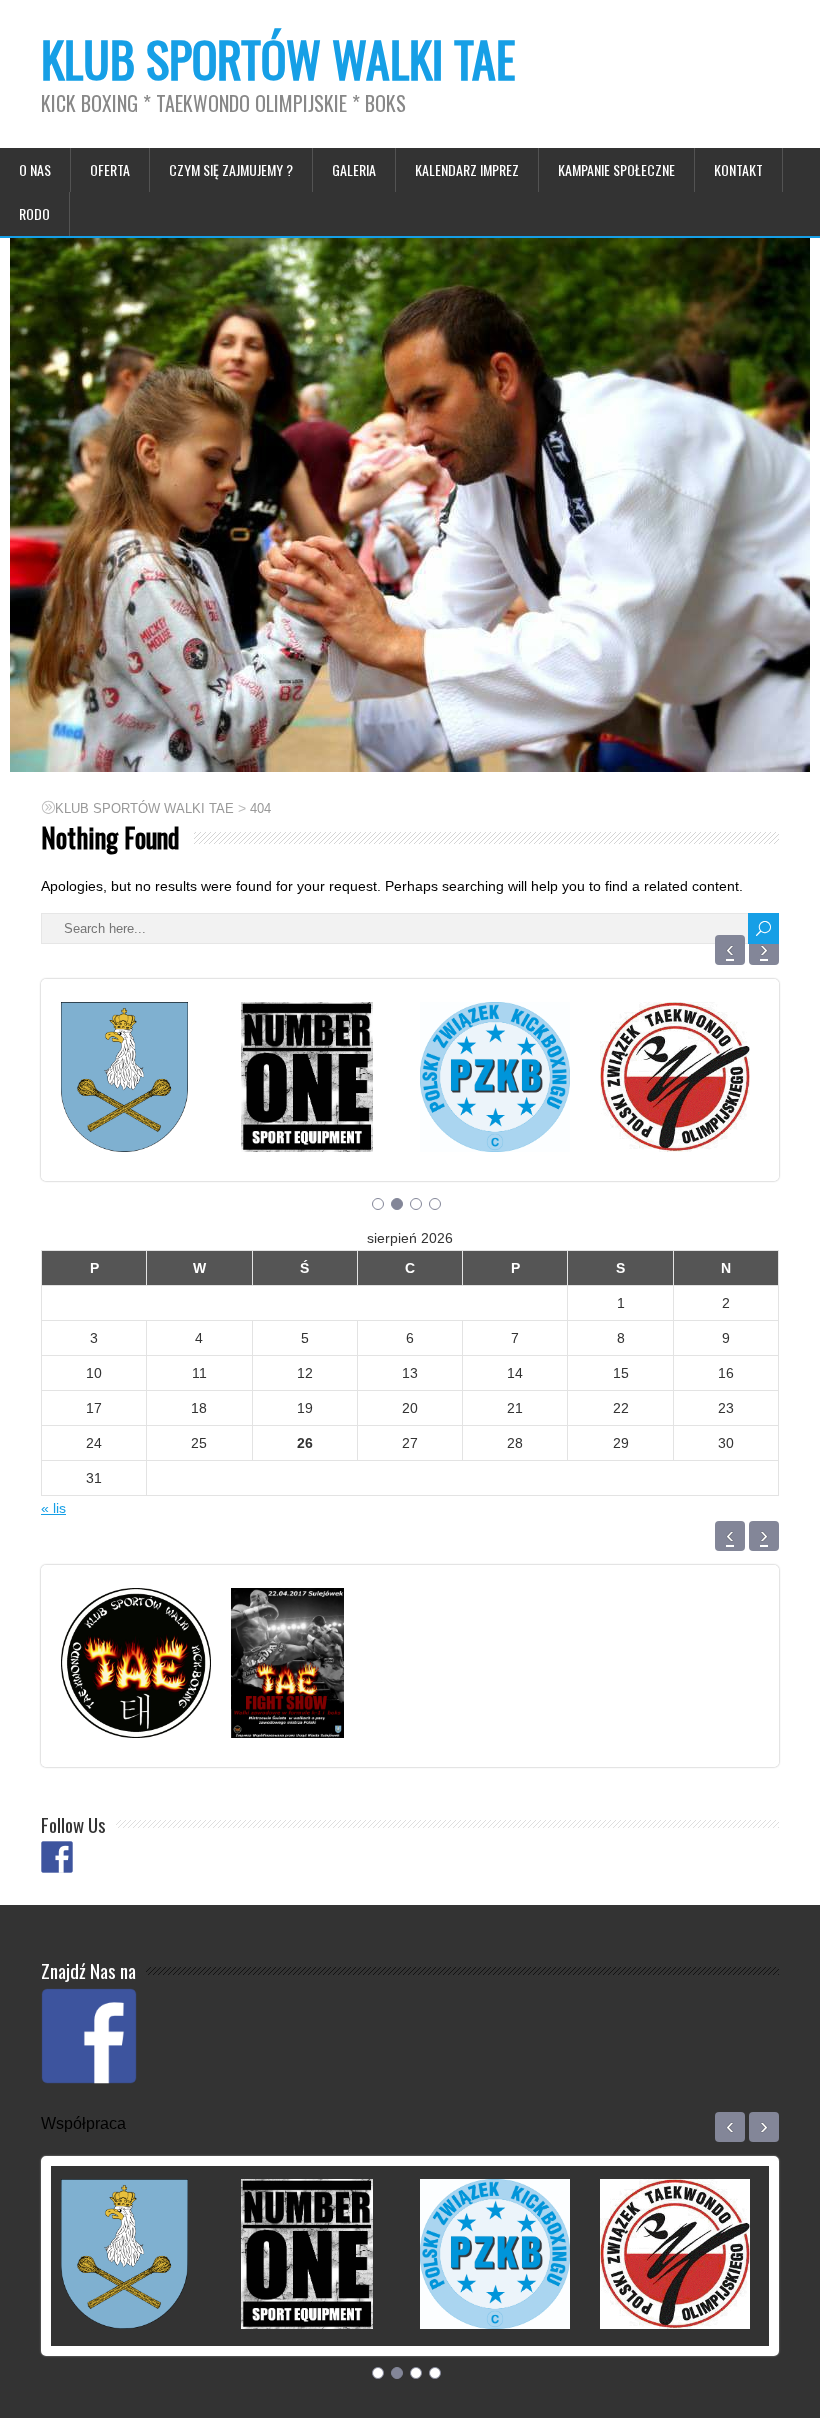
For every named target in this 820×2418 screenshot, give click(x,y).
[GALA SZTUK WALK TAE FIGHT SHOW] (287, 1713)
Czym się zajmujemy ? (231, 169)
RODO (34, 213)
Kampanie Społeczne (616, 169)
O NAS (35, 169)
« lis (53, 1508)
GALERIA (354, 169)
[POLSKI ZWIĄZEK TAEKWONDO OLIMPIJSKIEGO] (675, 1127)
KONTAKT (738, 169)
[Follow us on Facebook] (57, 1857)
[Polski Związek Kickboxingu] (495, 1127)
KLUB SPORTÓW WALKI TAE (278, 58)
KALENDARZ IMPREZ (467, 169)
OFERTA (110, 169)
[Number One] (307, 1127)
